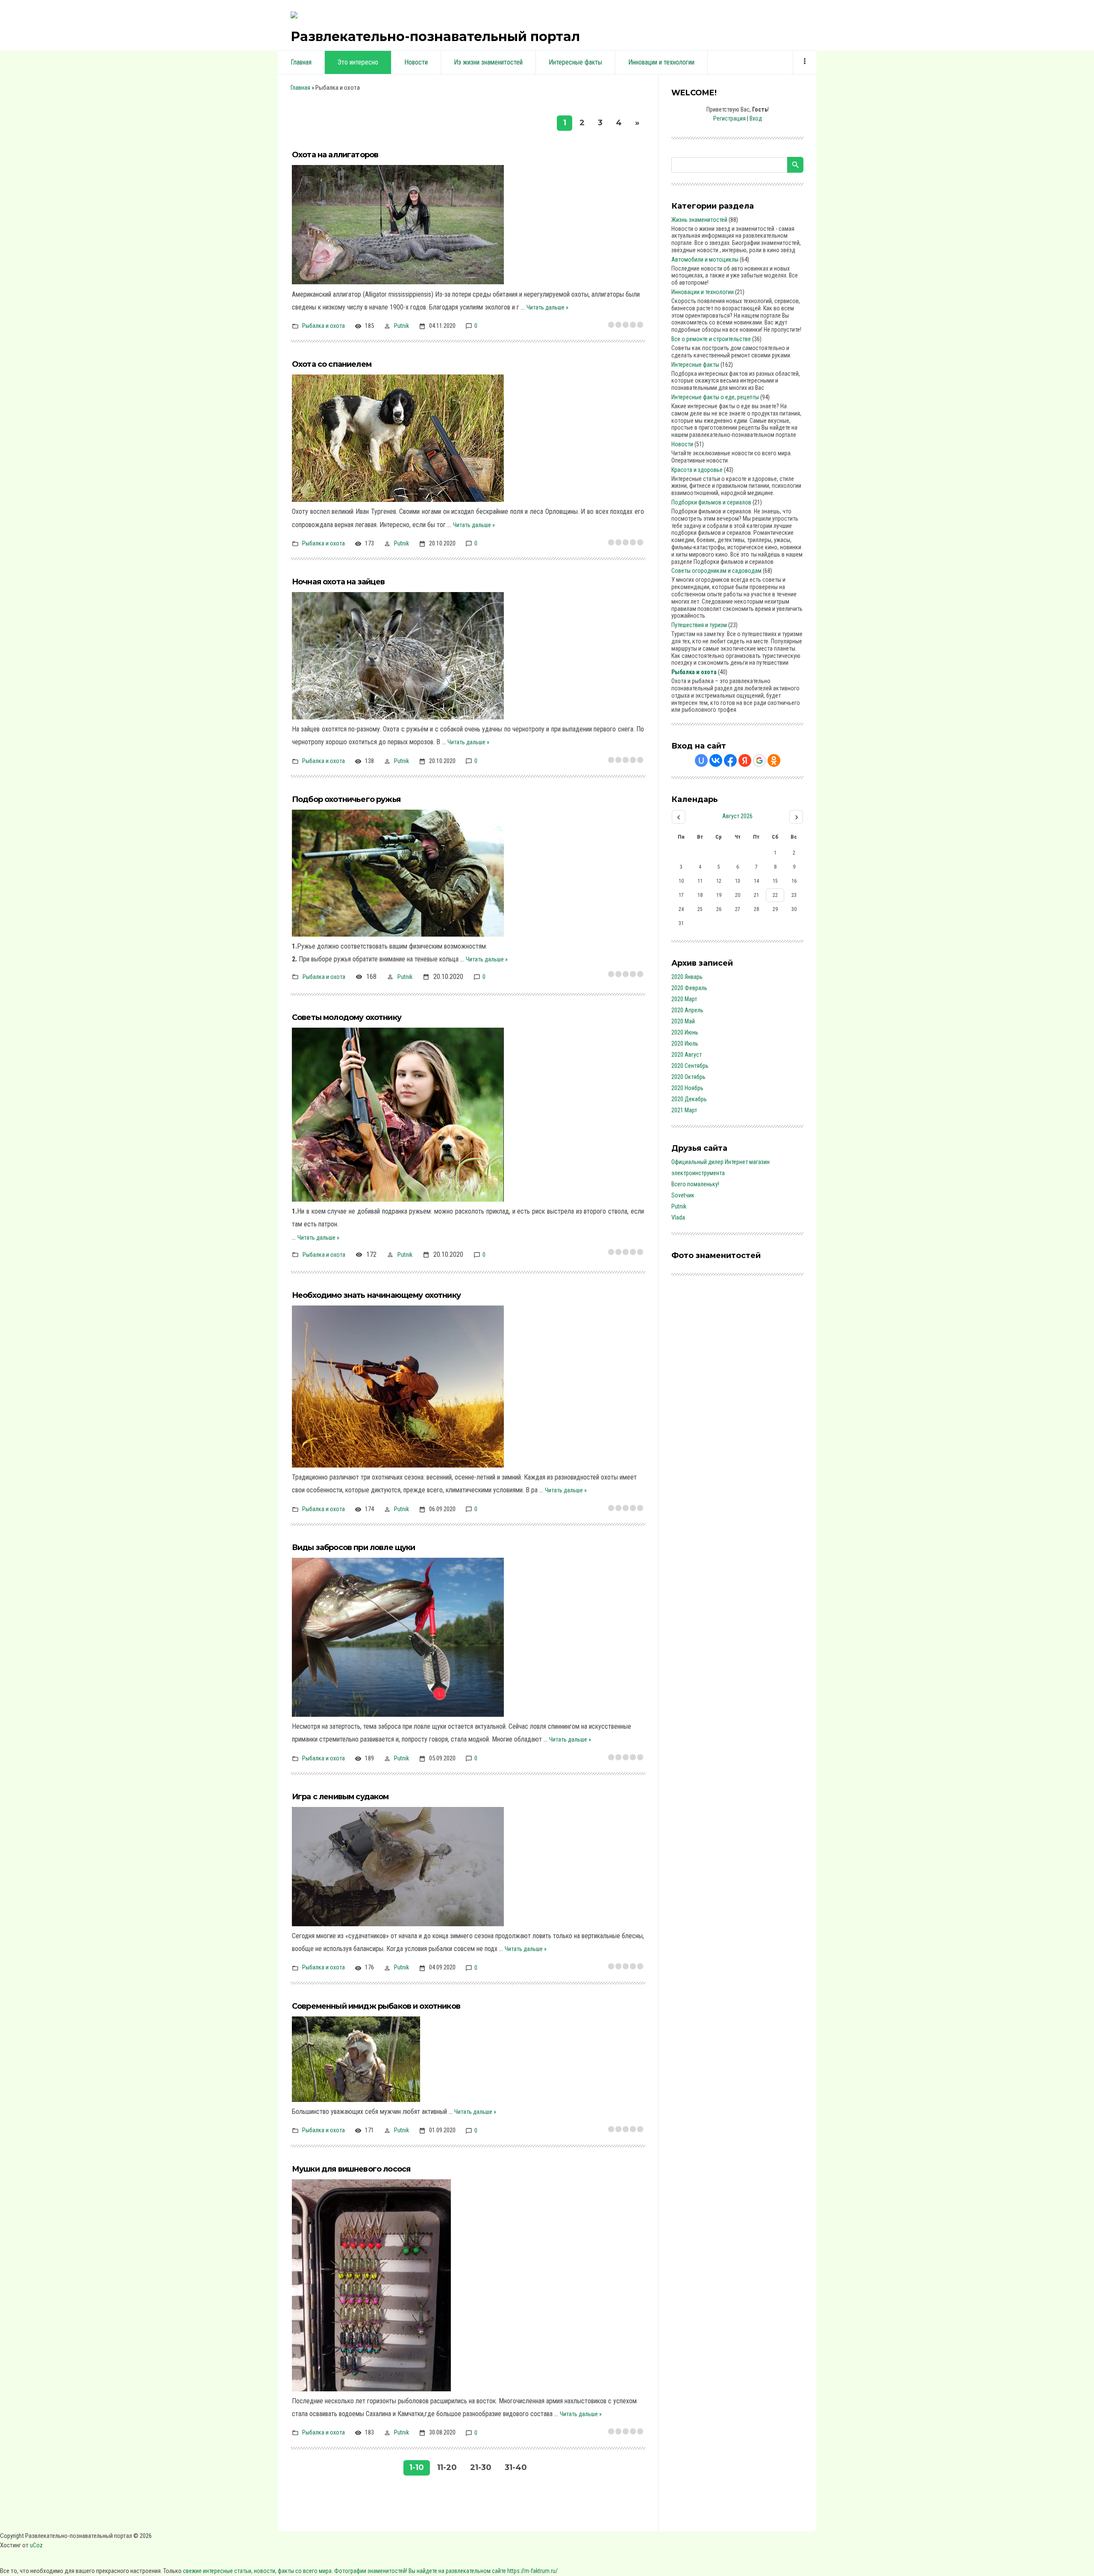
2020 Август (687, 1055)
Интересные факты (695, 365)
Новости (682, 444)
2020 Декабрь (689, 1099)
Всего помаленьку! (695, 1184)
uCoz (36, 2545)
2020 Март (684, 999)
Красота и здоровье (697, 470)
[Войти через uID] (701, 760)
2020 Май (683, 1021)
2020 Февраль (689, 988)
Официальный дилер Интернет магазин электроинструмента (721, 1167)
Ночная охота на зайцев (338, 582)
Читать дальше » (547, 307)
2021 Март (684, 1110)
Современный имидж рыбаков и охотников (376, 2006)
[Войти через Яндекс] (745, 760)
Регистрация (729, 118)
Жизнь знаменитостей (699, 220)
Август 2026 (737, 816)
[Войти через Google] (759, 760)
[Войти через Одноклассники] (774, 760)
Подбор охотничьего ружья (346, 799)
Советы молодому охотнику (347, 1017)
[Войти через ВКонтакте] (716, 760)
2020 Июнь (685, 1032)
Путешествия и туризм (699, 625)
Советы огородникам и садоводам (716, 571)
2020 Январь (687, 977)
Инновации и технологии (703, 292)
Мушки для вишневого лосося (351, 2169)
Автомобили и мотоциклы (705, 259)
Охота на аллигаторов (335, 155)
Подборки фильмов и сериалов (711, 502)
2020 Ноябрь (687, 1088)
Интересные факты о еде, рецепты (715, 397)
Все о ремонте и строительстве (711, 339)
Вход (756, 118)
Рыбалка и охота (323, 326)
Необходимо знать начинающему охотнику (376, 1295)
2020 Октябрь (688, 1077)
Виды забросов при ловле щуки (353, 1547)
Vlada (678, 1217)
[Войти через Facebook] (730, 760)
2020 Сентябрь (690, 1066)
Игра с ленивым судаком (340, 1797)
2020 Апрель (687, 1010)
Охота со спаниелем (332, 364)
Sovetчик (683, 1195)
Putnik (401, 326)
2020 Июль (685, 1043)
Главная (300, 88)
